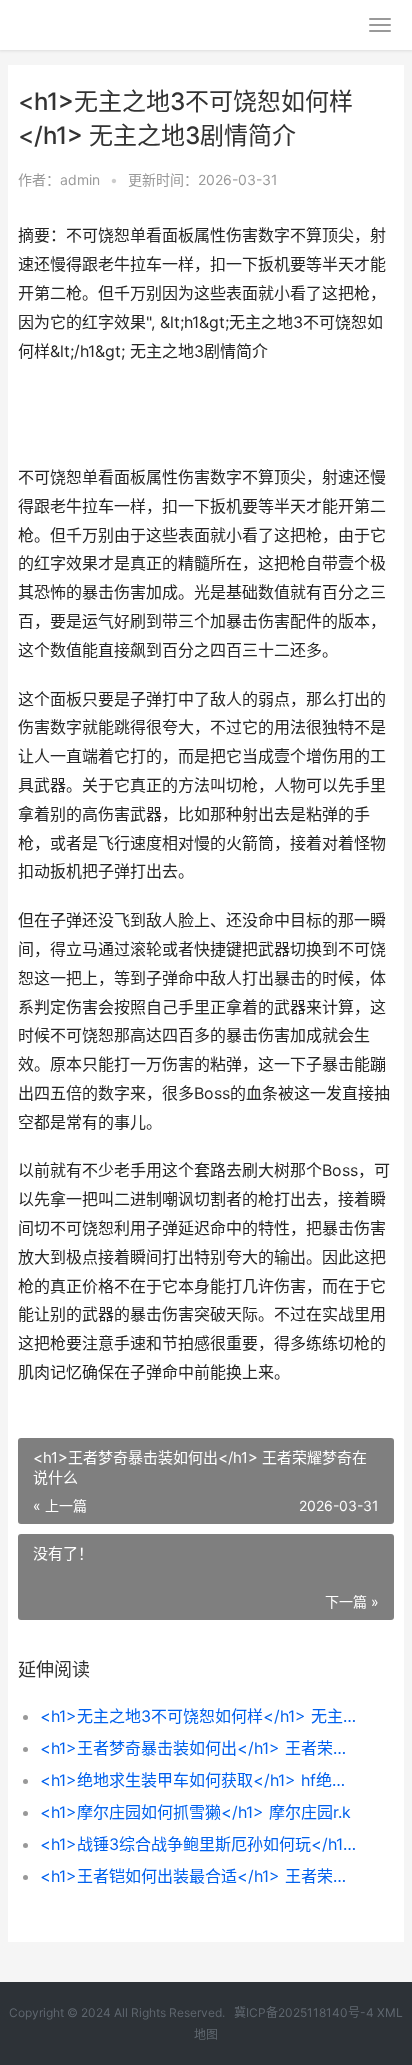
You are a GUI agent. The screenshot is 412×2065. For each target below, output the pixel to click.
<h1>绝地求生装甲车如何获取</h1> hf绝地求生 (199, 1780)
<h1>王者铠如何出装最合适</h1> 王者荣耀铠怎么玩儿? (199, 1876)
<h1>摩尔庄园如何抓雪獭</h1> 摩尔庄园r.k (195, 1812)
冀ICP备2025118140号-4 (304, 2012)
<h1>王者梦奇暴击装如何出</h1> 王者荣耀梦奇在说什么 (199, 1748)
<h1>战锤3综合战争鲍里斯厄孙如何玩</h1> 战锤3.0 (199, 1844)
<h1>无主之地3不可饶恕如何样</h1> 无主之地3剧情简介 (199, 1716)
